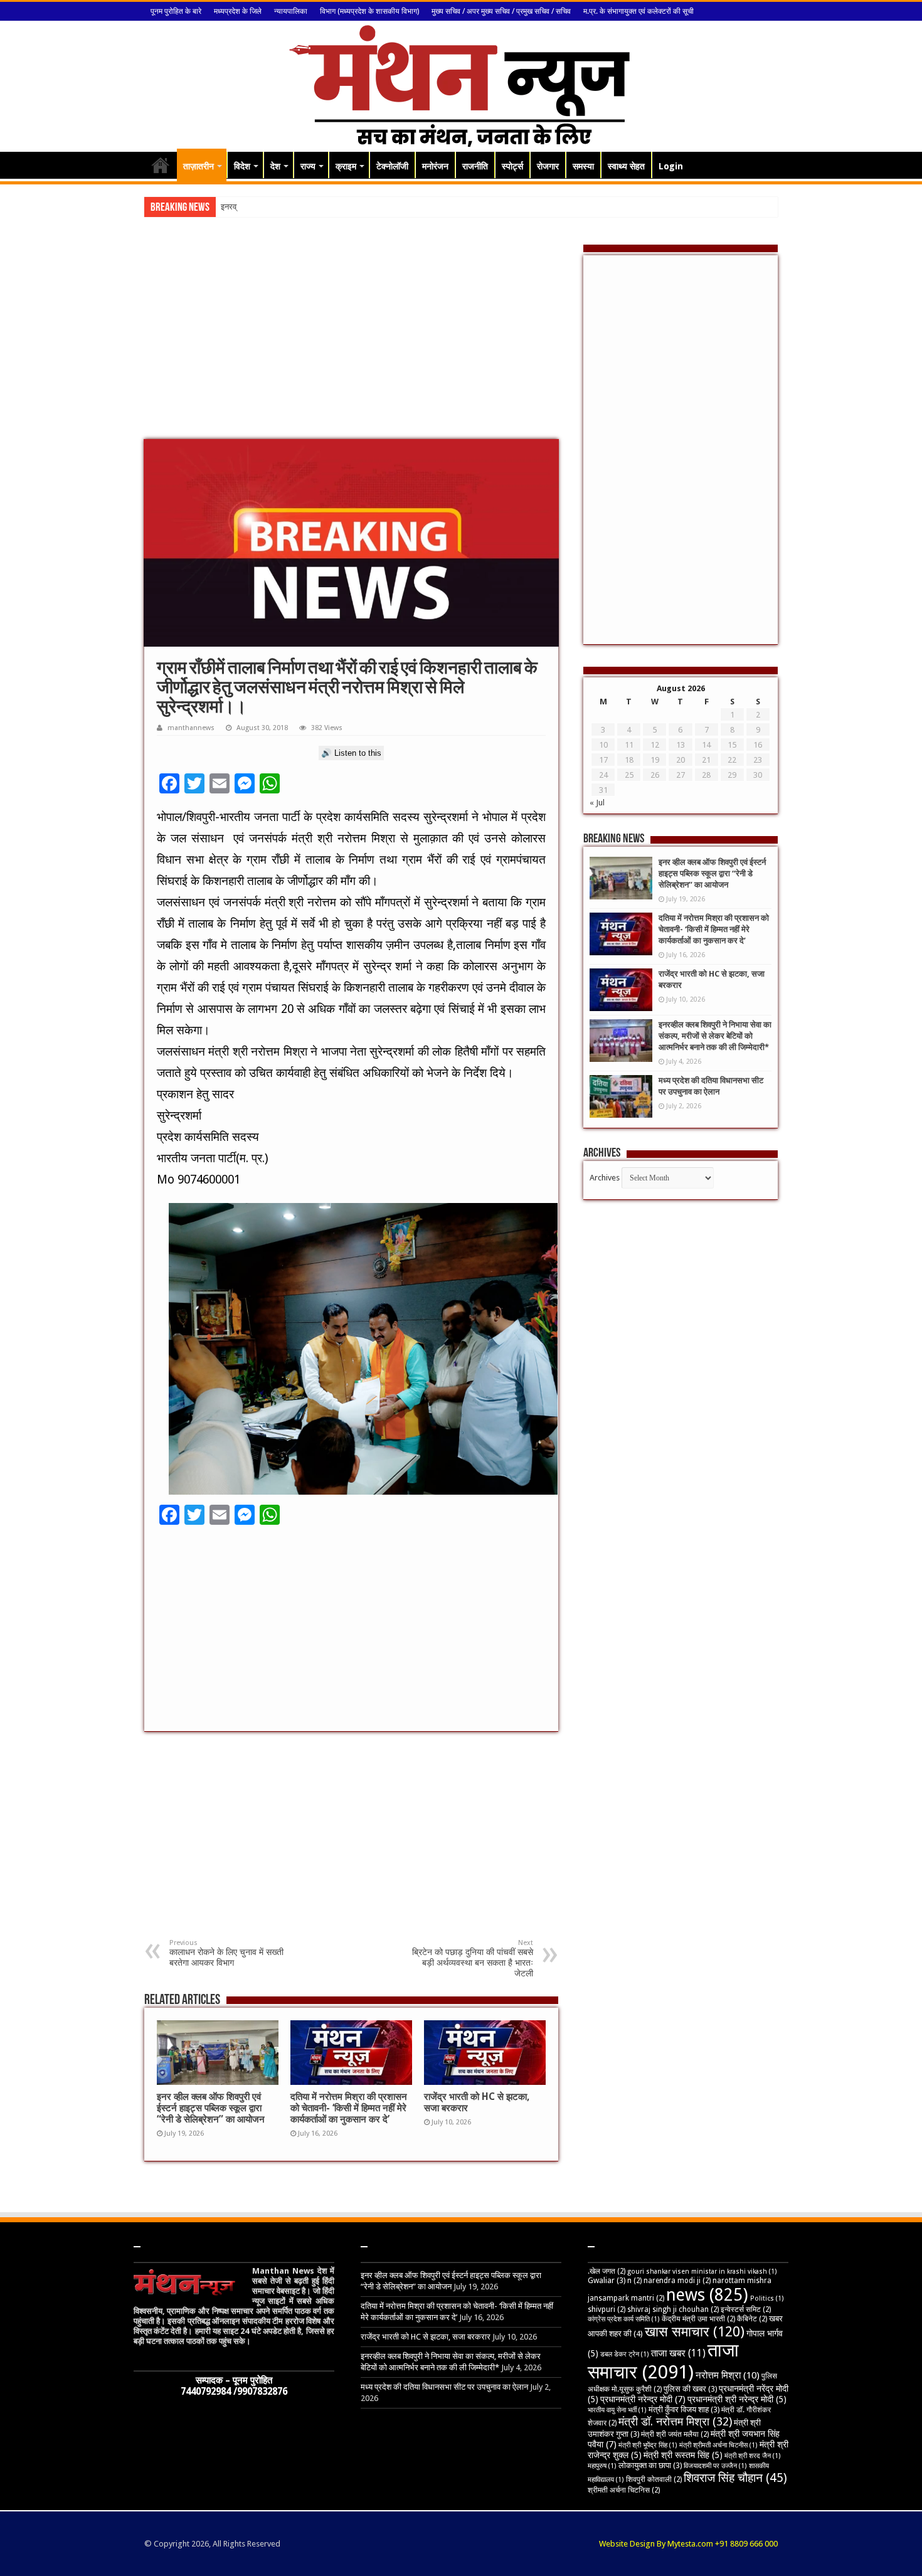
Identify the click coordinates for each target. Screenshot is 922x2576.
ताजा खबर (678, 2353)
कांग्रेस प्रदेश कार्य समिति (624, 2319)
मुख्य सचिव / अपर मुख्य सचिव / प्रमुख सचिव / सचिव (501, 11)
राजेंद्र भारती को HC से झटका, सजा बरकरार (426, 2337)
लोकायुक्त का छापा (650, 2465)
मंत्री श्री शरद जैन (753, 2456)
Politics (767, 2298)
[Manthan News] (461, 84)
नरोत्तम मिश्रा (728, 2375)
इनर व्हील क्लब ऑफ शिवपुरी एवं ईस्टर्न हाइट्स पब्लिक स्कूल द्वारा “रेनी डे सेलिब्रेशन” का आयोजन (211, 2108)
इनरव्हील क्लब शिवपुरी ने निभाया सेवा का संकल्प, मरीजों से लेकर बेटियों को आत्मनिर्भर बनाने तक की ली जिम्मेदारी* (715, 1036)
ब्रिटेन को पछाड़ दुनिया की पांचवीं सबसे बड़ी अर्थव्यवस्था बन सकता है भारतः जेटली (473, 1959)
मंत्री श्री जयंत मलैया (675, 2434)
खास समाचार (695, 2332)
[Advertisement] (351, 339)
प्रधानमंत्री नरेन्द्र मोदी (643, 2399)
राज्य (308, 166)
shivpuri (607, 2309)
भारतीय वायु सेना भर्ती (617, 2410)
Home (161, 165)
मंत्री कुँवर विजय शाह (684, 2409)
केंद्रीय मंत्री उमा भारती (698, 2319)
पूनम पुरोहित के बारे (176, 11)
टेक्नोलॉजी (392, 166)
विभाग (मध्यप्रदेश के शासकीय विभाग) (369, 11)
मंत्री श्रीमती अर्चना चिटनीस (718, 2445)
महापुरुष (602, 2466)
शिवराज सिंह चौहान (735, 2478)
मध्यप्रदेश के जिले (238, 11)
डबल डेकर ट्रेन (625, 2354)
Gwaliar (607, 2280)
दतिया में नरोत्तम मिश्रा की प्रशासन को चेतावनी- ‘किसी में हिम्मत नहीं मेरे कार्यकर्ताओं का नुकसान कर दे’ (349, 2108)
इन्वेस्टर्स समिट (746, 2309)
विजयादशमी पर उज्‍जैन (715, 2466)
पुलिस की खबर (690, 2389)
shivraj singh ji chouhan (673, 2309)
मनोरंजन (435, 166)
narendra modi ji (677, 2281)
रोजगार (548, 166)
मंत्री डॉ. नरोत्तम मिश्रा (675, 2421)
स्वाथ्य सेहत (626, 166)
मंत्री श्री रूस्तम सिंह (683, 2455)
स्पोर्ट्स (512, 166)
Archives (605, 1178)
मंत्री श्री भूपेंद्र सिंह (648, 2445)
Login (671, 166)
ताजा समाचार (663, 2361)
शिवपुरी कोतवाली (654, 2479)
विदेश (242, 166)
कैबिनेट (752, 2319)
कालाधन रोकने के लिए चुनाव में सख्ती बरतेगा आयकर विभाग (226, 1953)
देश (275, 166)
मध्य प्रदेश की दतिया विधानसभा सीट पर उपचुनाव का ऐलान (444, 2387)
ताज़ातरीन (199, 166)
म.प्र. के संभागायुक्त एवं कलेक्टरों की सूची (639, 11)
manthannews (191, 728)
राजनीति (475, 166)
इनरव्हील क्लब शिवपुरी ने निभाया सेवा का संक (284, 207)
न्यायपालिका (291, 11)
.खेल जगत (607, 2271)
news (707, 2295)
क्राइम (346, 166)
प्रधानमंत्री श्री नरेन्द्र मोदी (737, 2399)
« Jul (597, 803)
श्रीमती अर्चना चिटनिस (624, 2490)
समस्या (583, 166)
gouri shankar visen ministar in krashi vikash (702, 2271)
